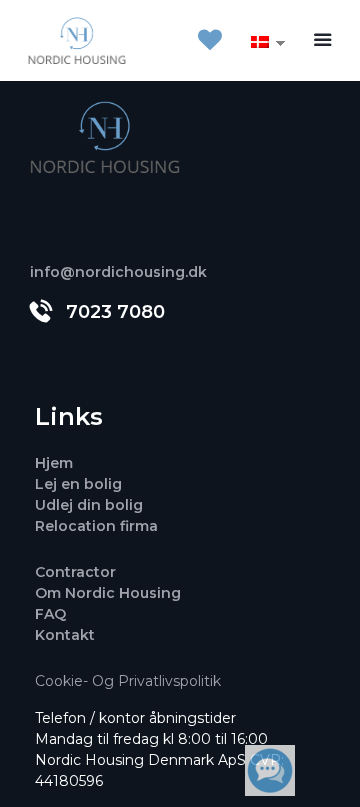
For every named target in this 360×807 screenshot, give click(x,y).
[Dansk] (260, 41)
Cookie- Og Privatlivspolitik (128, 681)
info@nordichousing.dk (118, 272)
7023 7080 (115, 312)
